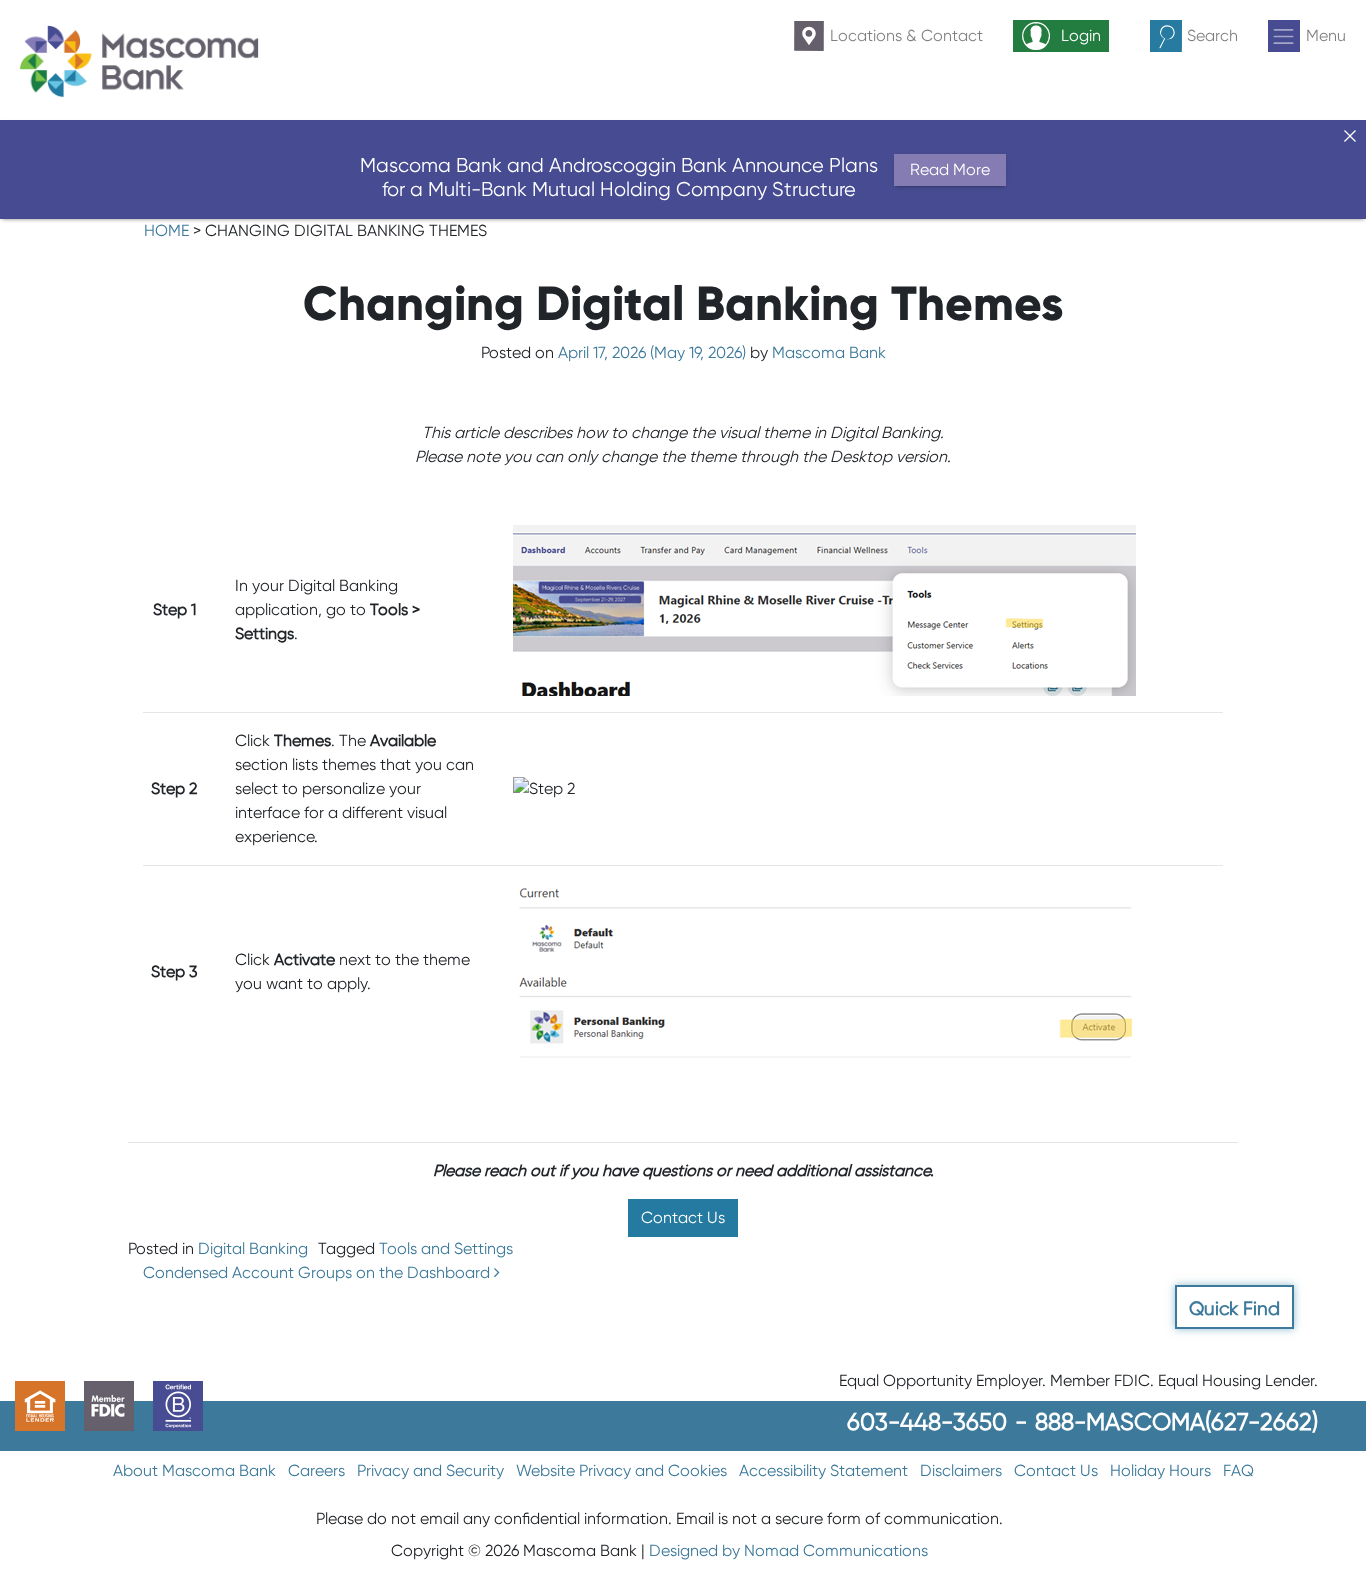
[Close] (1350, 136)
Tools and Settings (446, 1248)
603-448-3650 (927, 1421)
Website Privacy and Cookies (621, 1470)
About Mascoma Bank (194, 1470)
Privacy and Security (430, 1470)
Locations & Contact (906, 35)
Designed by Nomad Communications (788, 1550)
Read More (950, 169)
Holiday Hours (1160, 1470)
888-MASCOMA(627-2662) (1176, 1421)
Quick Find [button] (1234, 1308)
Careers (316, 1470)
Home (166, 230)
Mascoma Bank (829, 352)
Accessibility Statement (823, 1470)
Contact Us (683, 1217)
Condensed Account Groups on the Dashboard (318, 1272)
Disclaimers (961, 1470)
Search (1212, 35)
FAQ (1238, 1470)
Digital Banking (253, 1248)
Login (1081, 35)
